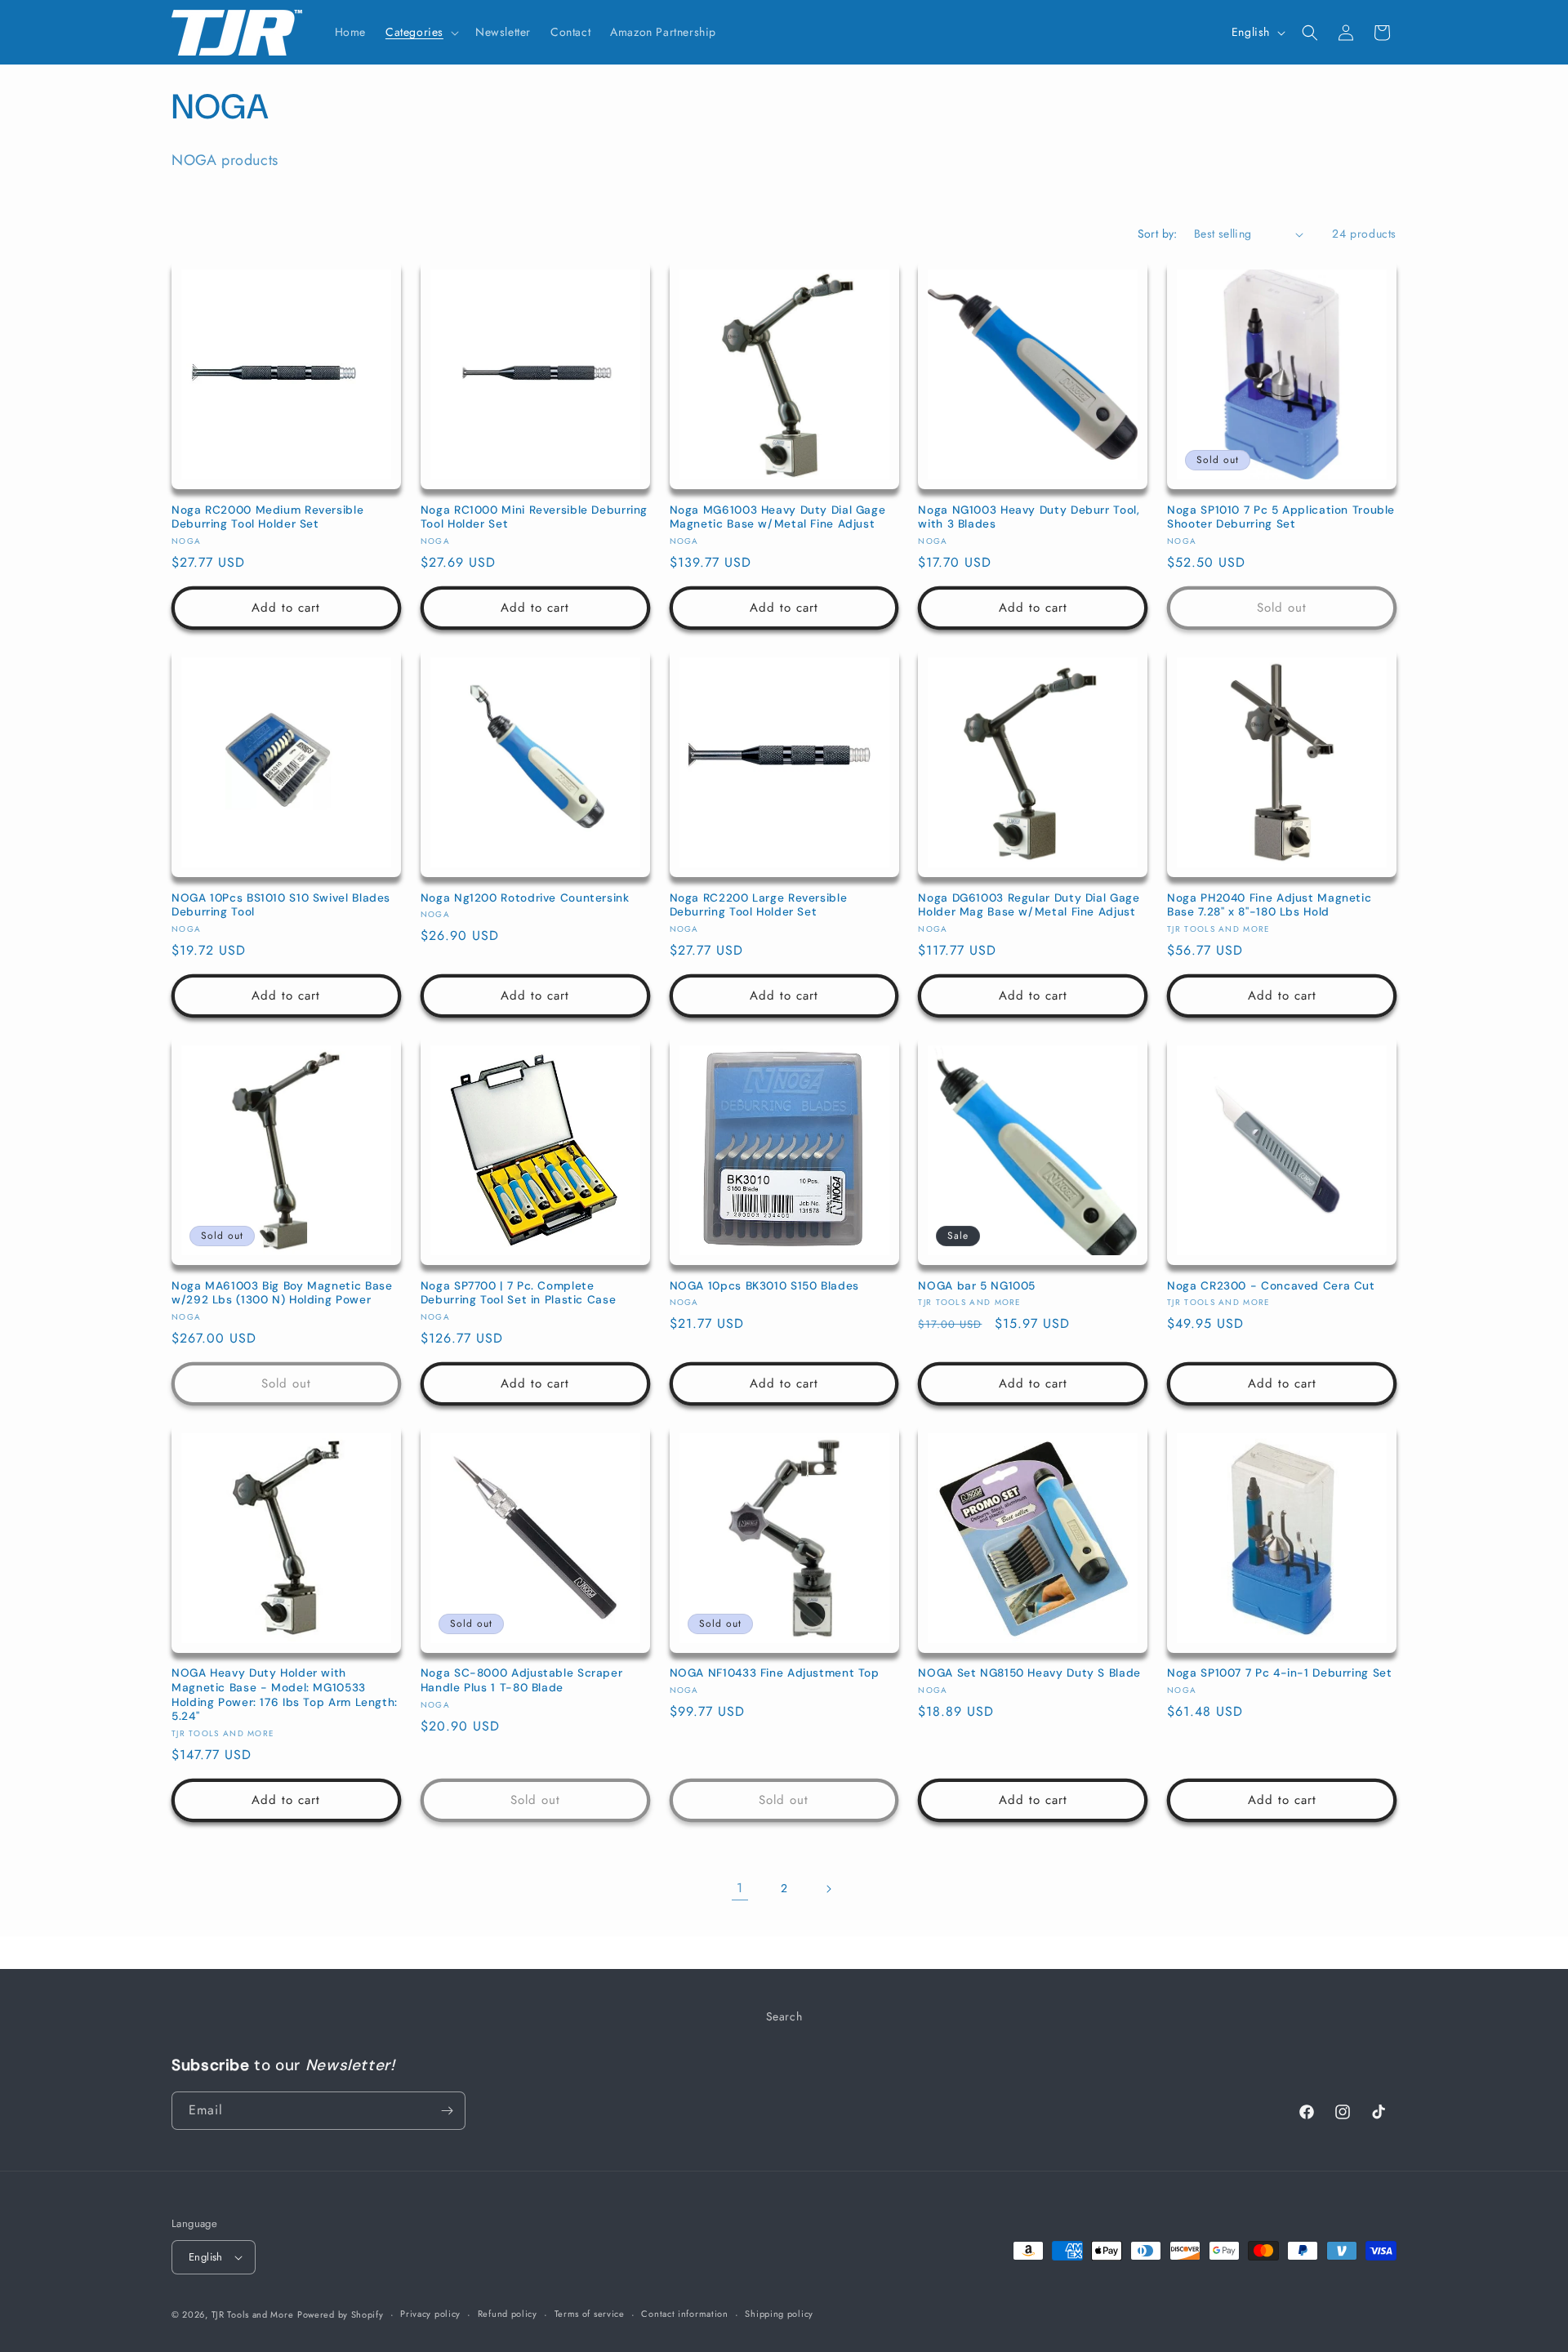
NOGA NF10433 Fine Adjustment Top (775, 1673)
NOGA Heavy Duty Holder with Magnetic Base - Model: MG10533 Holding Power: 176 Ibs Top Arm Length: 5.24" (285, 1695)
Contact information (684, 2314)
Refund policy (508, 2314)
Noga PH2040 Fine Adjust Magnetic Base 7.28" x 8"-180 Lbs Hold (1269, 905)
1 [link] (740, 1888)
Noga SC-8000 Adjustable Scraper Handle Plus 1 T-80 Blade (522, 1680)
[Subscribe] (447, 2111)
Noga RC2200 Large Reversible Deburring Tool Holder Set (759, 905)
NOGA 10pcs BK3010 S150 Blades (764, 1286)
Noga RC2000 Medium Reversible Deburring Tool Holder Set (267, 517)
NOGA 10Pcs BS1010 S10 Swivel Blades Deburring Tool (281, 905)
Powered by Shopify (341, 2314)
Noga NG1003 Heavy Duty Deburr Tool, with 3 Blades (1029, 517)
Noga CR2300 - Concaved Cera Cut (1271, 1286)
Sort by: (1158, 234)
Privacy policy (430, 2314)
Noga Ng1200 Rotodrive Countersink (525, 898)
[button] (421, 32)
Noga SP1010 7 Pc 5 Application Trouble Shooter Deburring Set (1281, 517)
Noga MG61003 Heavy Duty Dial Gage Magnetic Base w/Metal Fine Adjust (778, 517)
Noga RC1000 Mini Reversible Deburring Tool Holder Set (534, 517)
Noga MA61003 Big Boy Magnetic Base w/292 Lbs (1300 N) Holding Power (282, 1293)
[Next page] (828, 1889)
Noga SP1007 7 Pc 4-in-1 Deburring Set (1279, 1673)
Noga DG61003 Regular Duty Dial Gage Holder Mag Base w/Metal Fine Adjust (1029, 905)
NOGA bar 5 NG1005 (977, 1286)
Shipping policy (779, 2314)
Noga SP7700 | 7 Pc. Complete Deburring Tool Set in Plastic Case (518, 1293)
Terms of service (590, 2314)
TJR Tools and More (253, 2314)
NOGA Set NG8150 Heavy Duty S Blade (1029, 1673)
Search (784, 2016)
